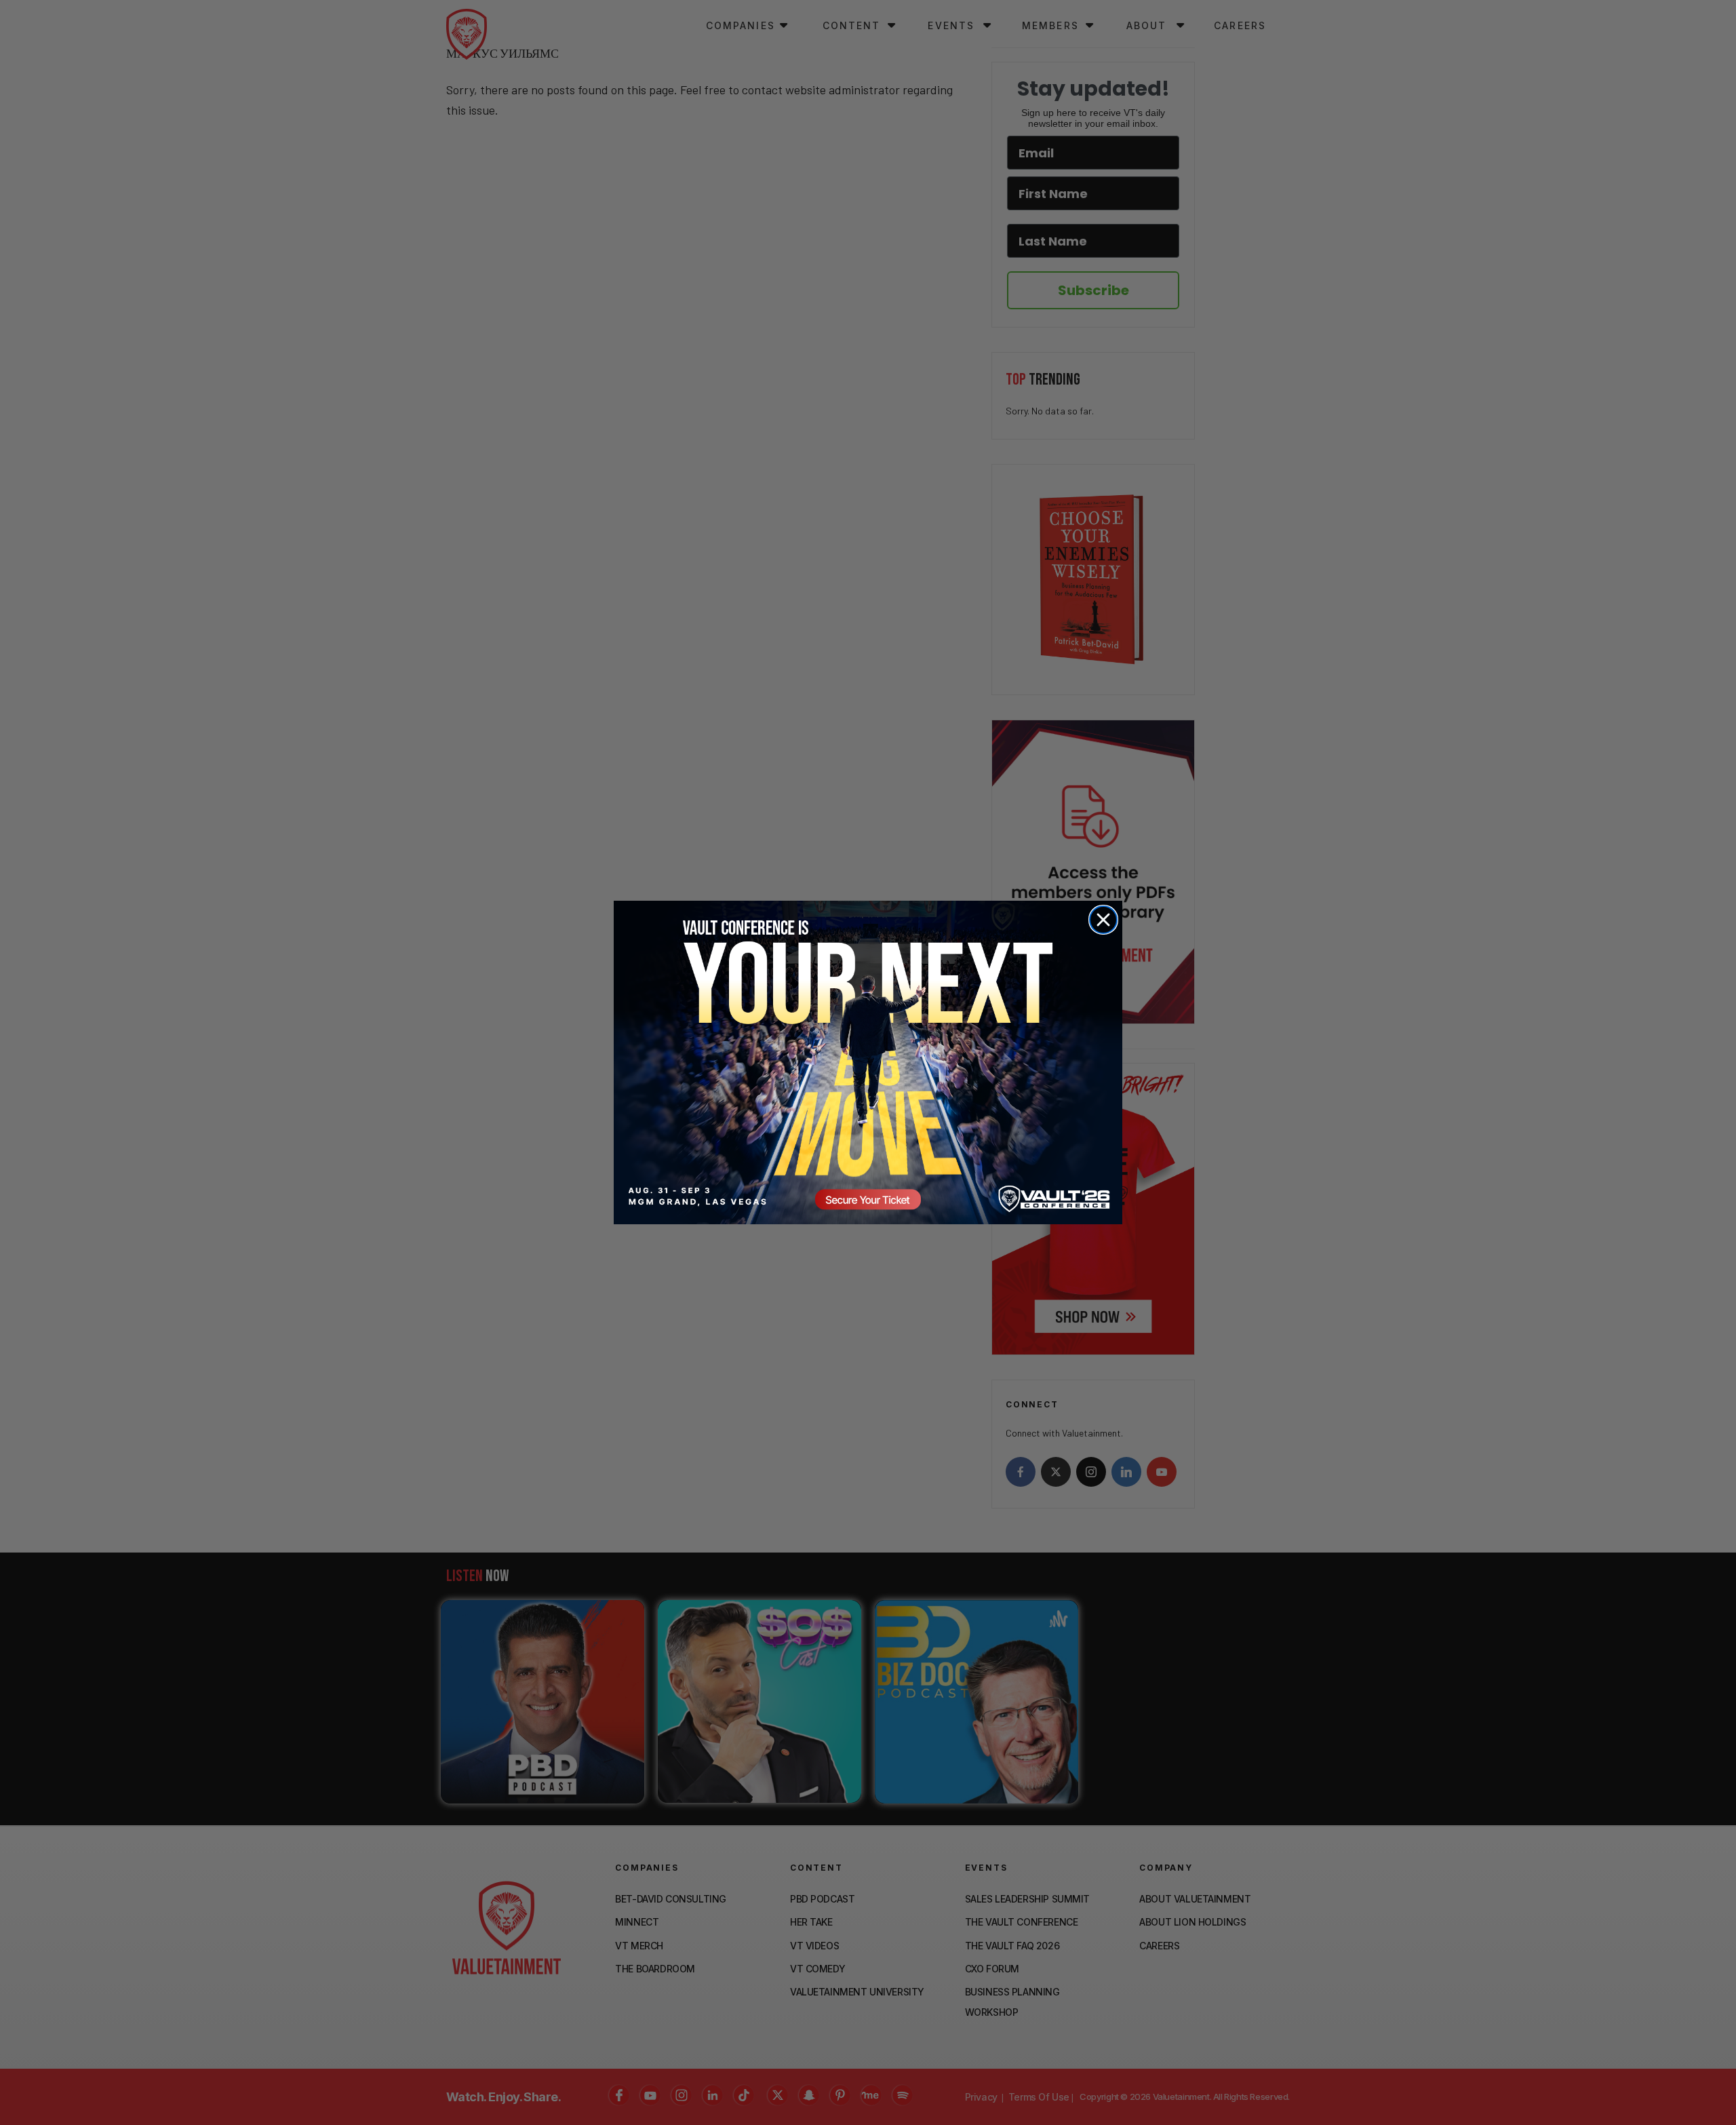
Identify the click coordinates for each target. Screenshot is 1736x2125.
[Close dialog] (1103, 920)
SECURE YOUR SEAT (868, 1062)
